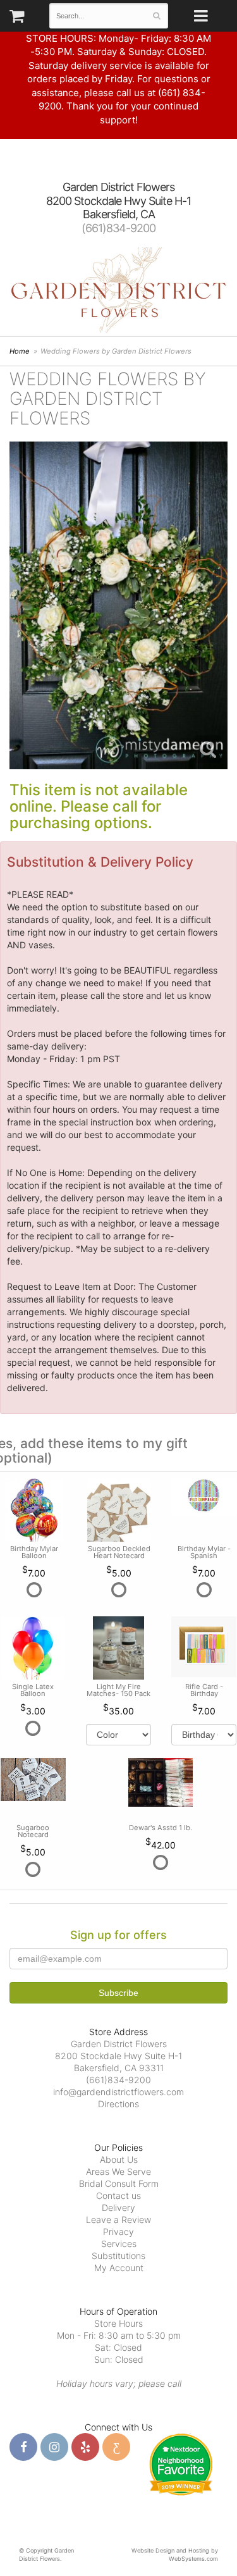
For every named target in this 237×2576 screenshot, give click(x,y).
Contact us (118, 2195)
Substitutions (118, 2256)
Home (20, 351)
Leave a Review (118, 2220)
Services (119, 2244)
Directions (118, 2104)
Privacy (118, 2232)
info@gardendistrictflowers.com (118, 2092)
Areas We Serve (118, 2171)
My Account (119, 2268)
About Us (119, 2159)
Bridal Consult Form (119, 2183)
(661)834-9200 (118, 228)
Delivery (118, 2208)
